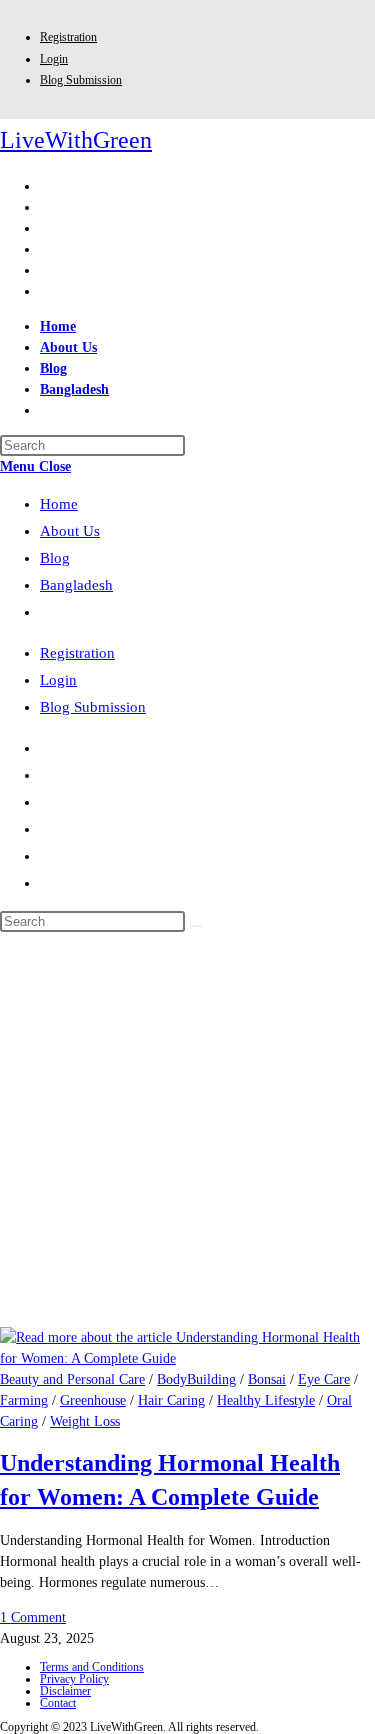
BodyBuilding (196, 1379)
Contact (58, 1703)
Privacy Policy (74, 1679)
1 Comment (33, 1617)
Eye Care (324, 1379)
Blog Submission (81, 80)
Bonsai (267, 1379)
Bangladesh (76, 585)
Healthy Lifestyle (266, 1400)
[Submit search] (196, 926)
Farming (24, 1400)
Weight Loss (85, 1421)
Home (59, 504)
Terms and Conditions (92, 1667)
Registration (68, 37)
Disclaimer (65, 1691)
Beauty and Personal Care (72, 1379)
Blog (55, 558)
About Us (70, 531)
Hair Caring (171, 1400)
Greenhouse (93, 1400)
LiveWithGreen (76, 140)
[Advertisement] (187, 1129)
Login (54, 59)
